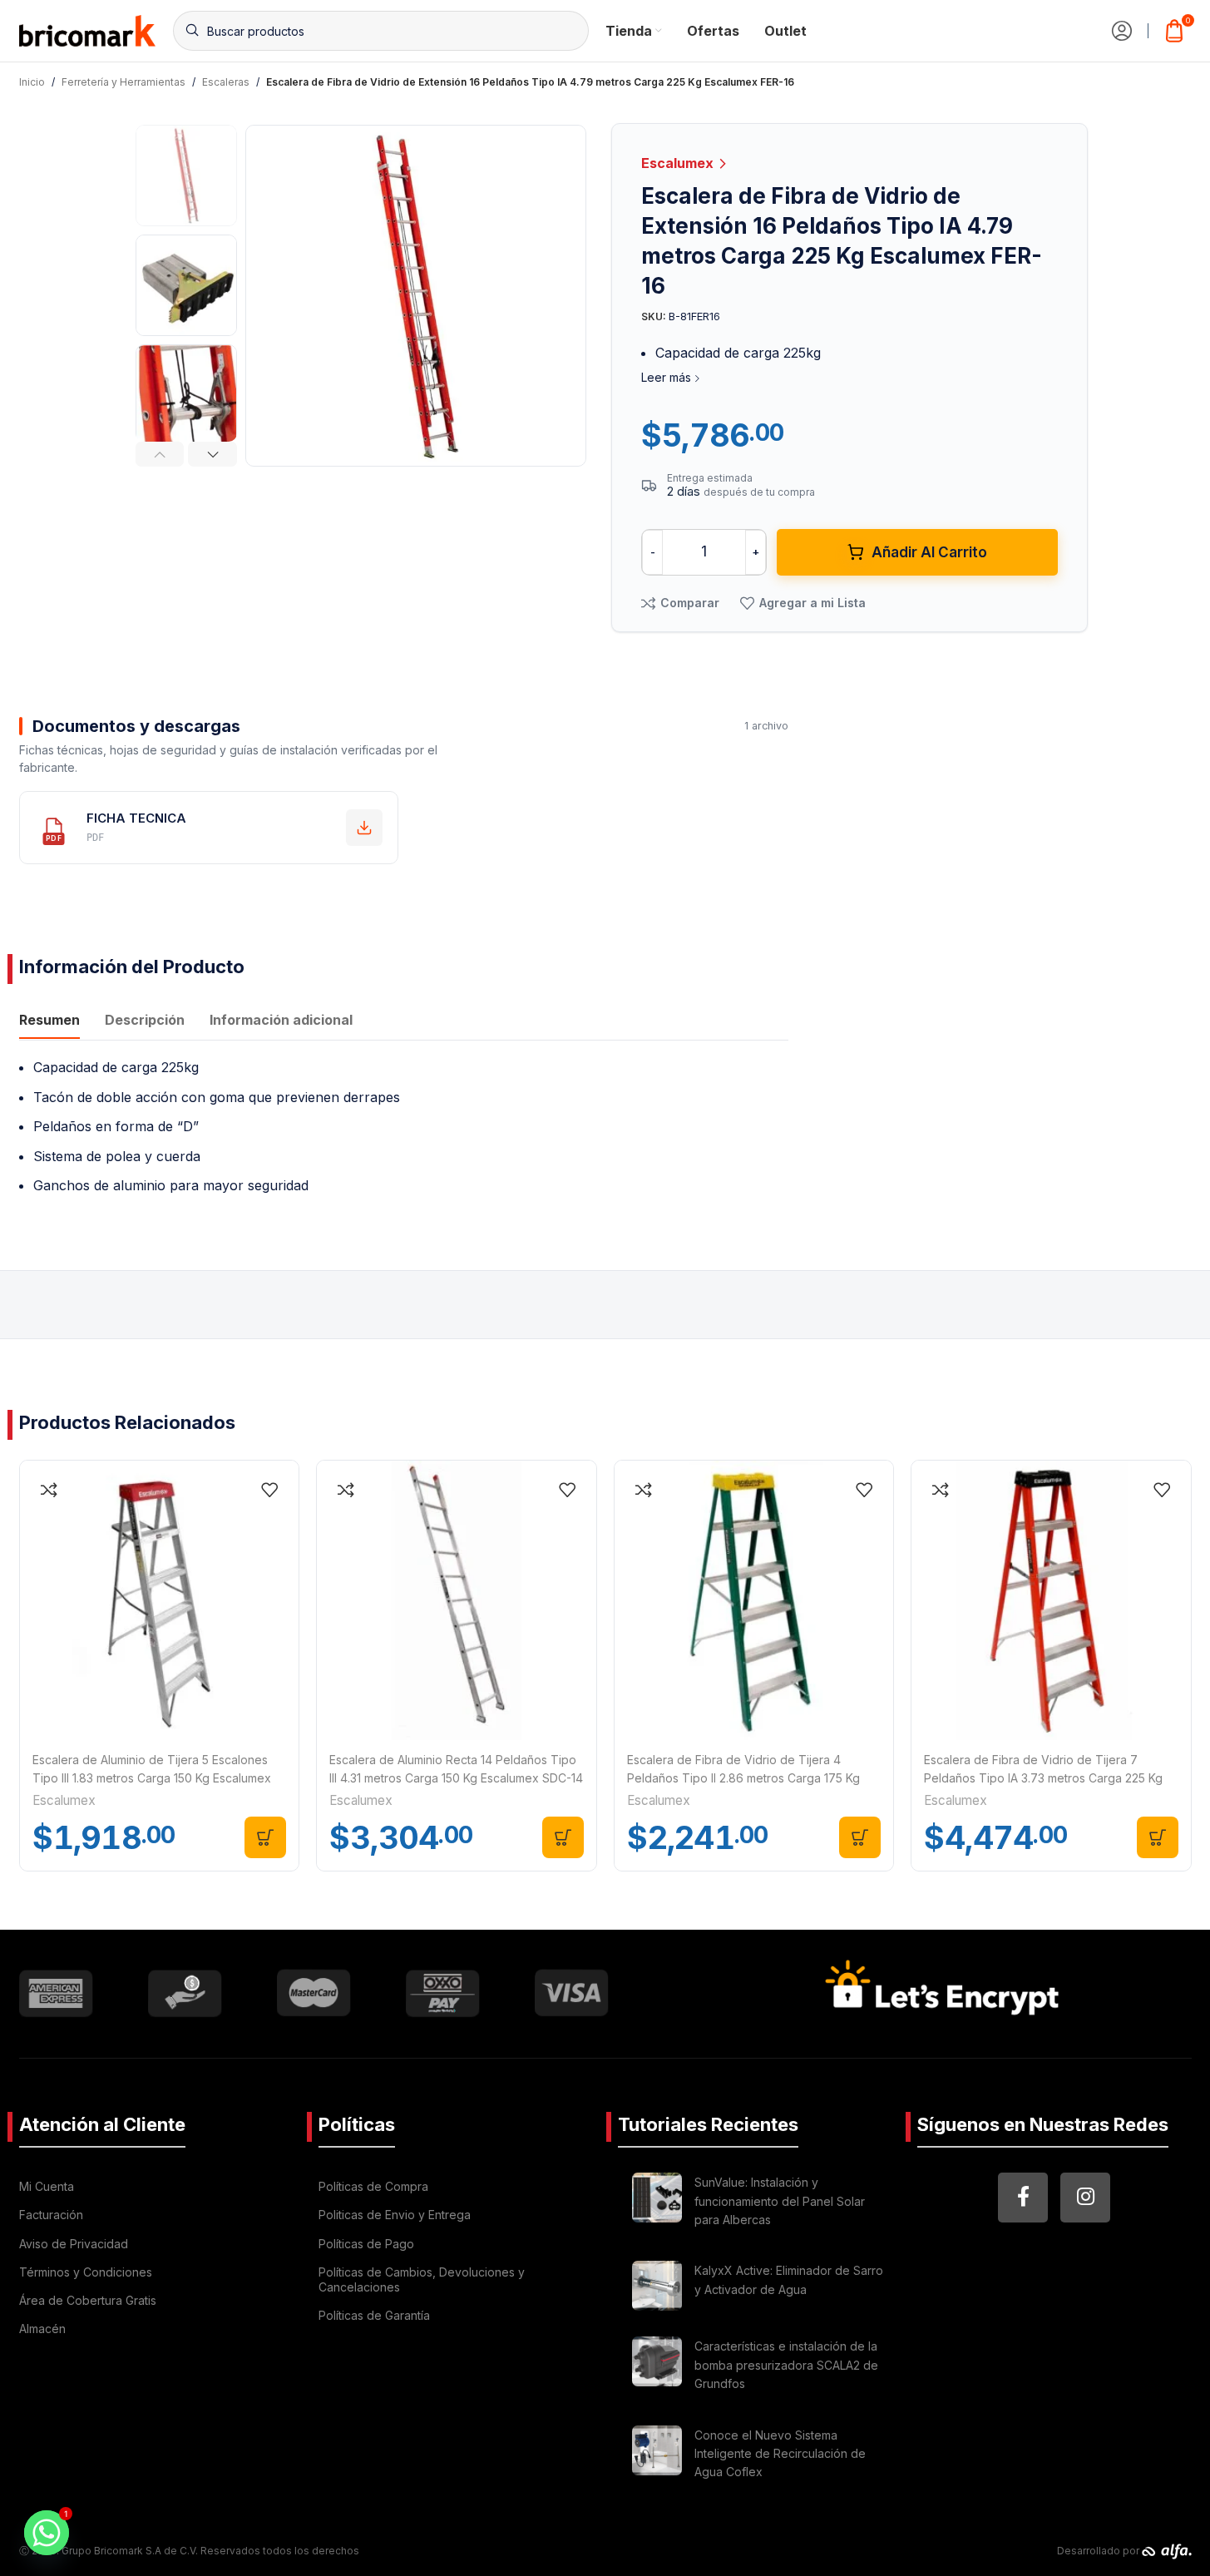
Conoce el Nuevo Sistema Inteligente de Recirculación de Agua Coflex (780, 2454)
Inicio (32, 82)
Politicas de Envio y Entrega (395, 2215)
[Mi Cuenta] (1122, 31)
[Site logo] (88, 29)
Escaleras (226, 82)
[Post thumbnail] (657, 2204)
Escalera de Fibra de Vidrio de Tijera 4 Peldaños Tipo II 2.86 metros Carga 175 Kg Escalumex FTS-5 (743, 1778)
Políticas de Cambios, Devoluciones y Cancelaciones (422, 2279)
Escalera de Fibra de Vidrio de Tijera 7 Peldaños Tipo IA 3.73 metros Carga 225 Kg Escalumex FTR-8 (1043, 1778)
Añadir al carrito (929, 552)
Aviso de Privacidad (74, 2244)
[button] (160, 454)
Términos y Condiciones (86, 2272)
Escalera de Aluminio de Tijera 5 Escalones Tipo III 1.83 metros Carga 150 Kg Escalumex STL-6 (152, 1778)
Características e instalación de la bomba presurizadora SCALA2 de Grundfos (786, 2365)
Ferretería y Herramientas (123, 82)
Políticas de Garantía (374, 2315)
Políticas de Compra (373, 2186)
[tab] (49, 1022)
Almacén (42, 2329)
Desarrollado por (1099, 2551)
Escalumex (679, 163)
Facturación (51, 2215)
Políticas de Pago (366, 2244)
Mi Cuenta (47, 2186)
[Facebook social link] (1023, 2198)
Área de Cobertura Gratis (88, 2300)
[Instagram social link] (1085, 2198)
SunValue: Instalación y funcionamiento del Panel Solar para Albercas (780, 2201)
